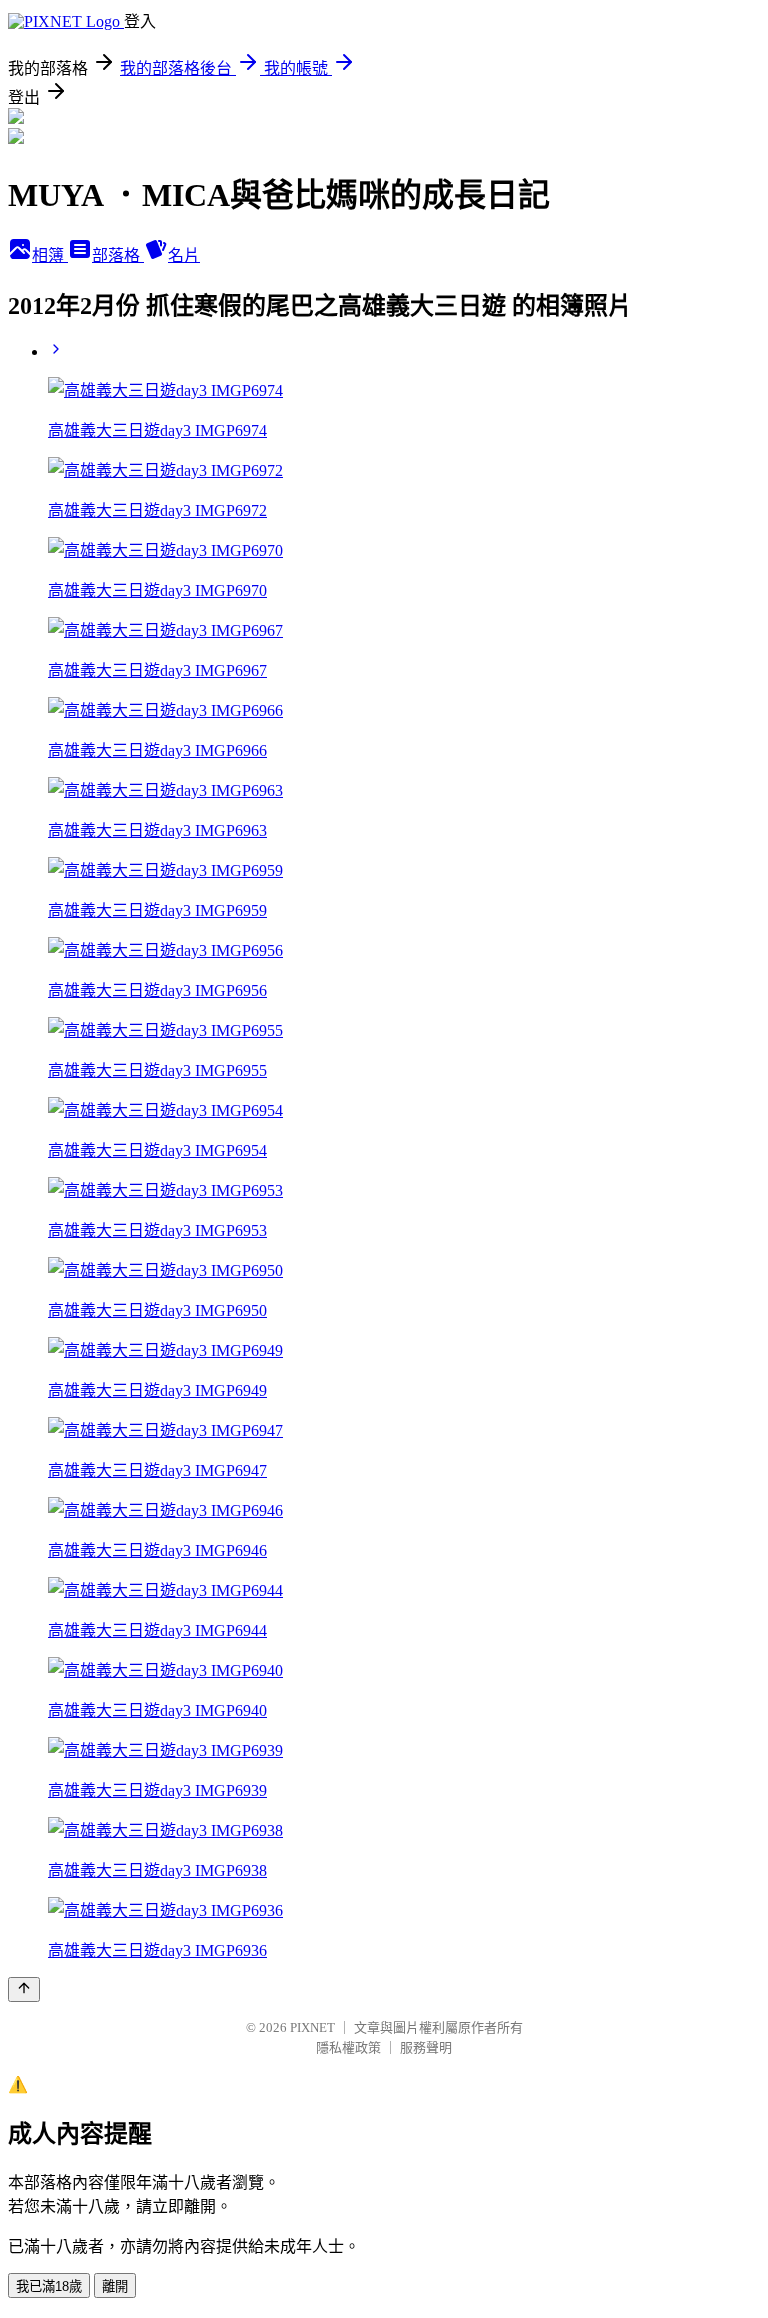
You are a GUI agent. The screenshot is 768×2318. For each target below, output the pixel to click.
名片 (184, 255)
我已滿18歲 (49, 2286)
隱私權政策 (348, 2047)
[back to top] (24, 1989)
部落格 (118, 255)
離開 (115, 2286)
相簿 (50, 255)
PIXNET (312, 2027)
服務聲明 (426, 2047)
